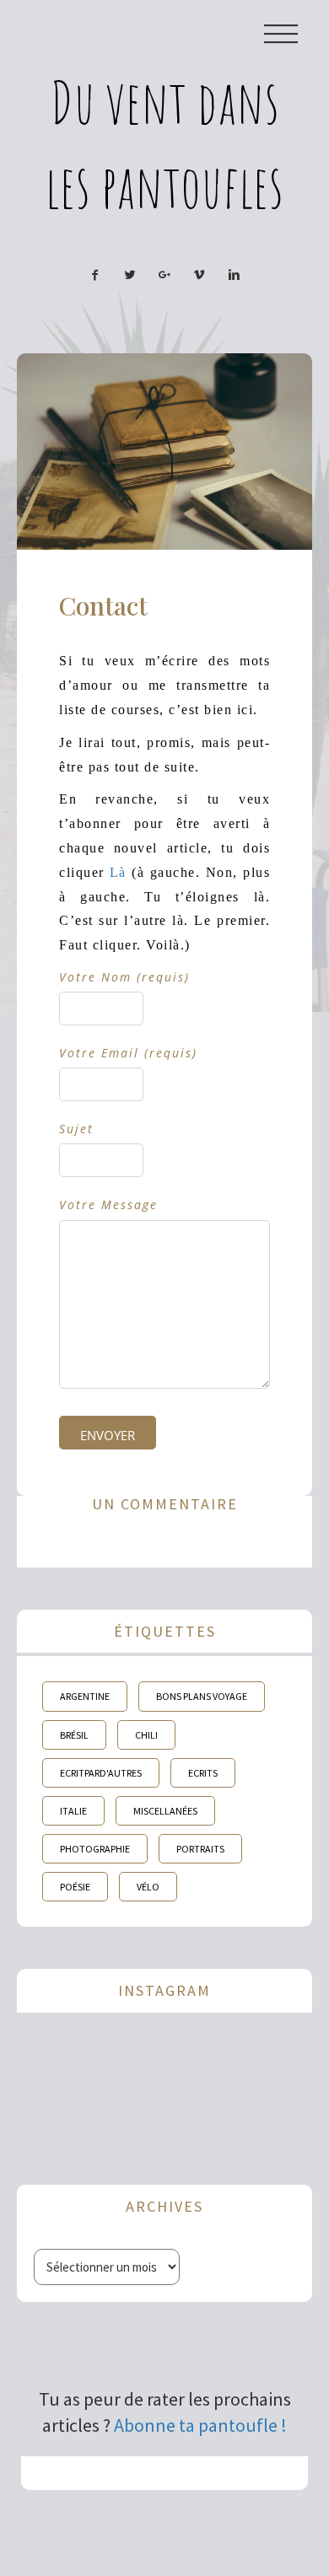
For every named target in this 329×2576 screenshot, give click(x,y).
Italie (73, 1811)
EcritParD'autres (101, 1773)
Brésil (74, 1735)
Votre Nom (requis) (124, 977)
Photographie (95, 1849)
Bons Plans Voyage (202, 1696)
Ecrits (203, 1773)
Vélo (148, 1887)
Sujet (76, 1129)
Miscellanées (165, 1811)
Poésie (75, 1887)
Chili (146, 1735)
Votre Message (108, 1205)
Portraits (200, 1849)
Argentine (85, 1696)
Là (118, 872)
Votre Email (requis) (128, 1053)
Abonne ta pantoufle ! (200, 2425)
